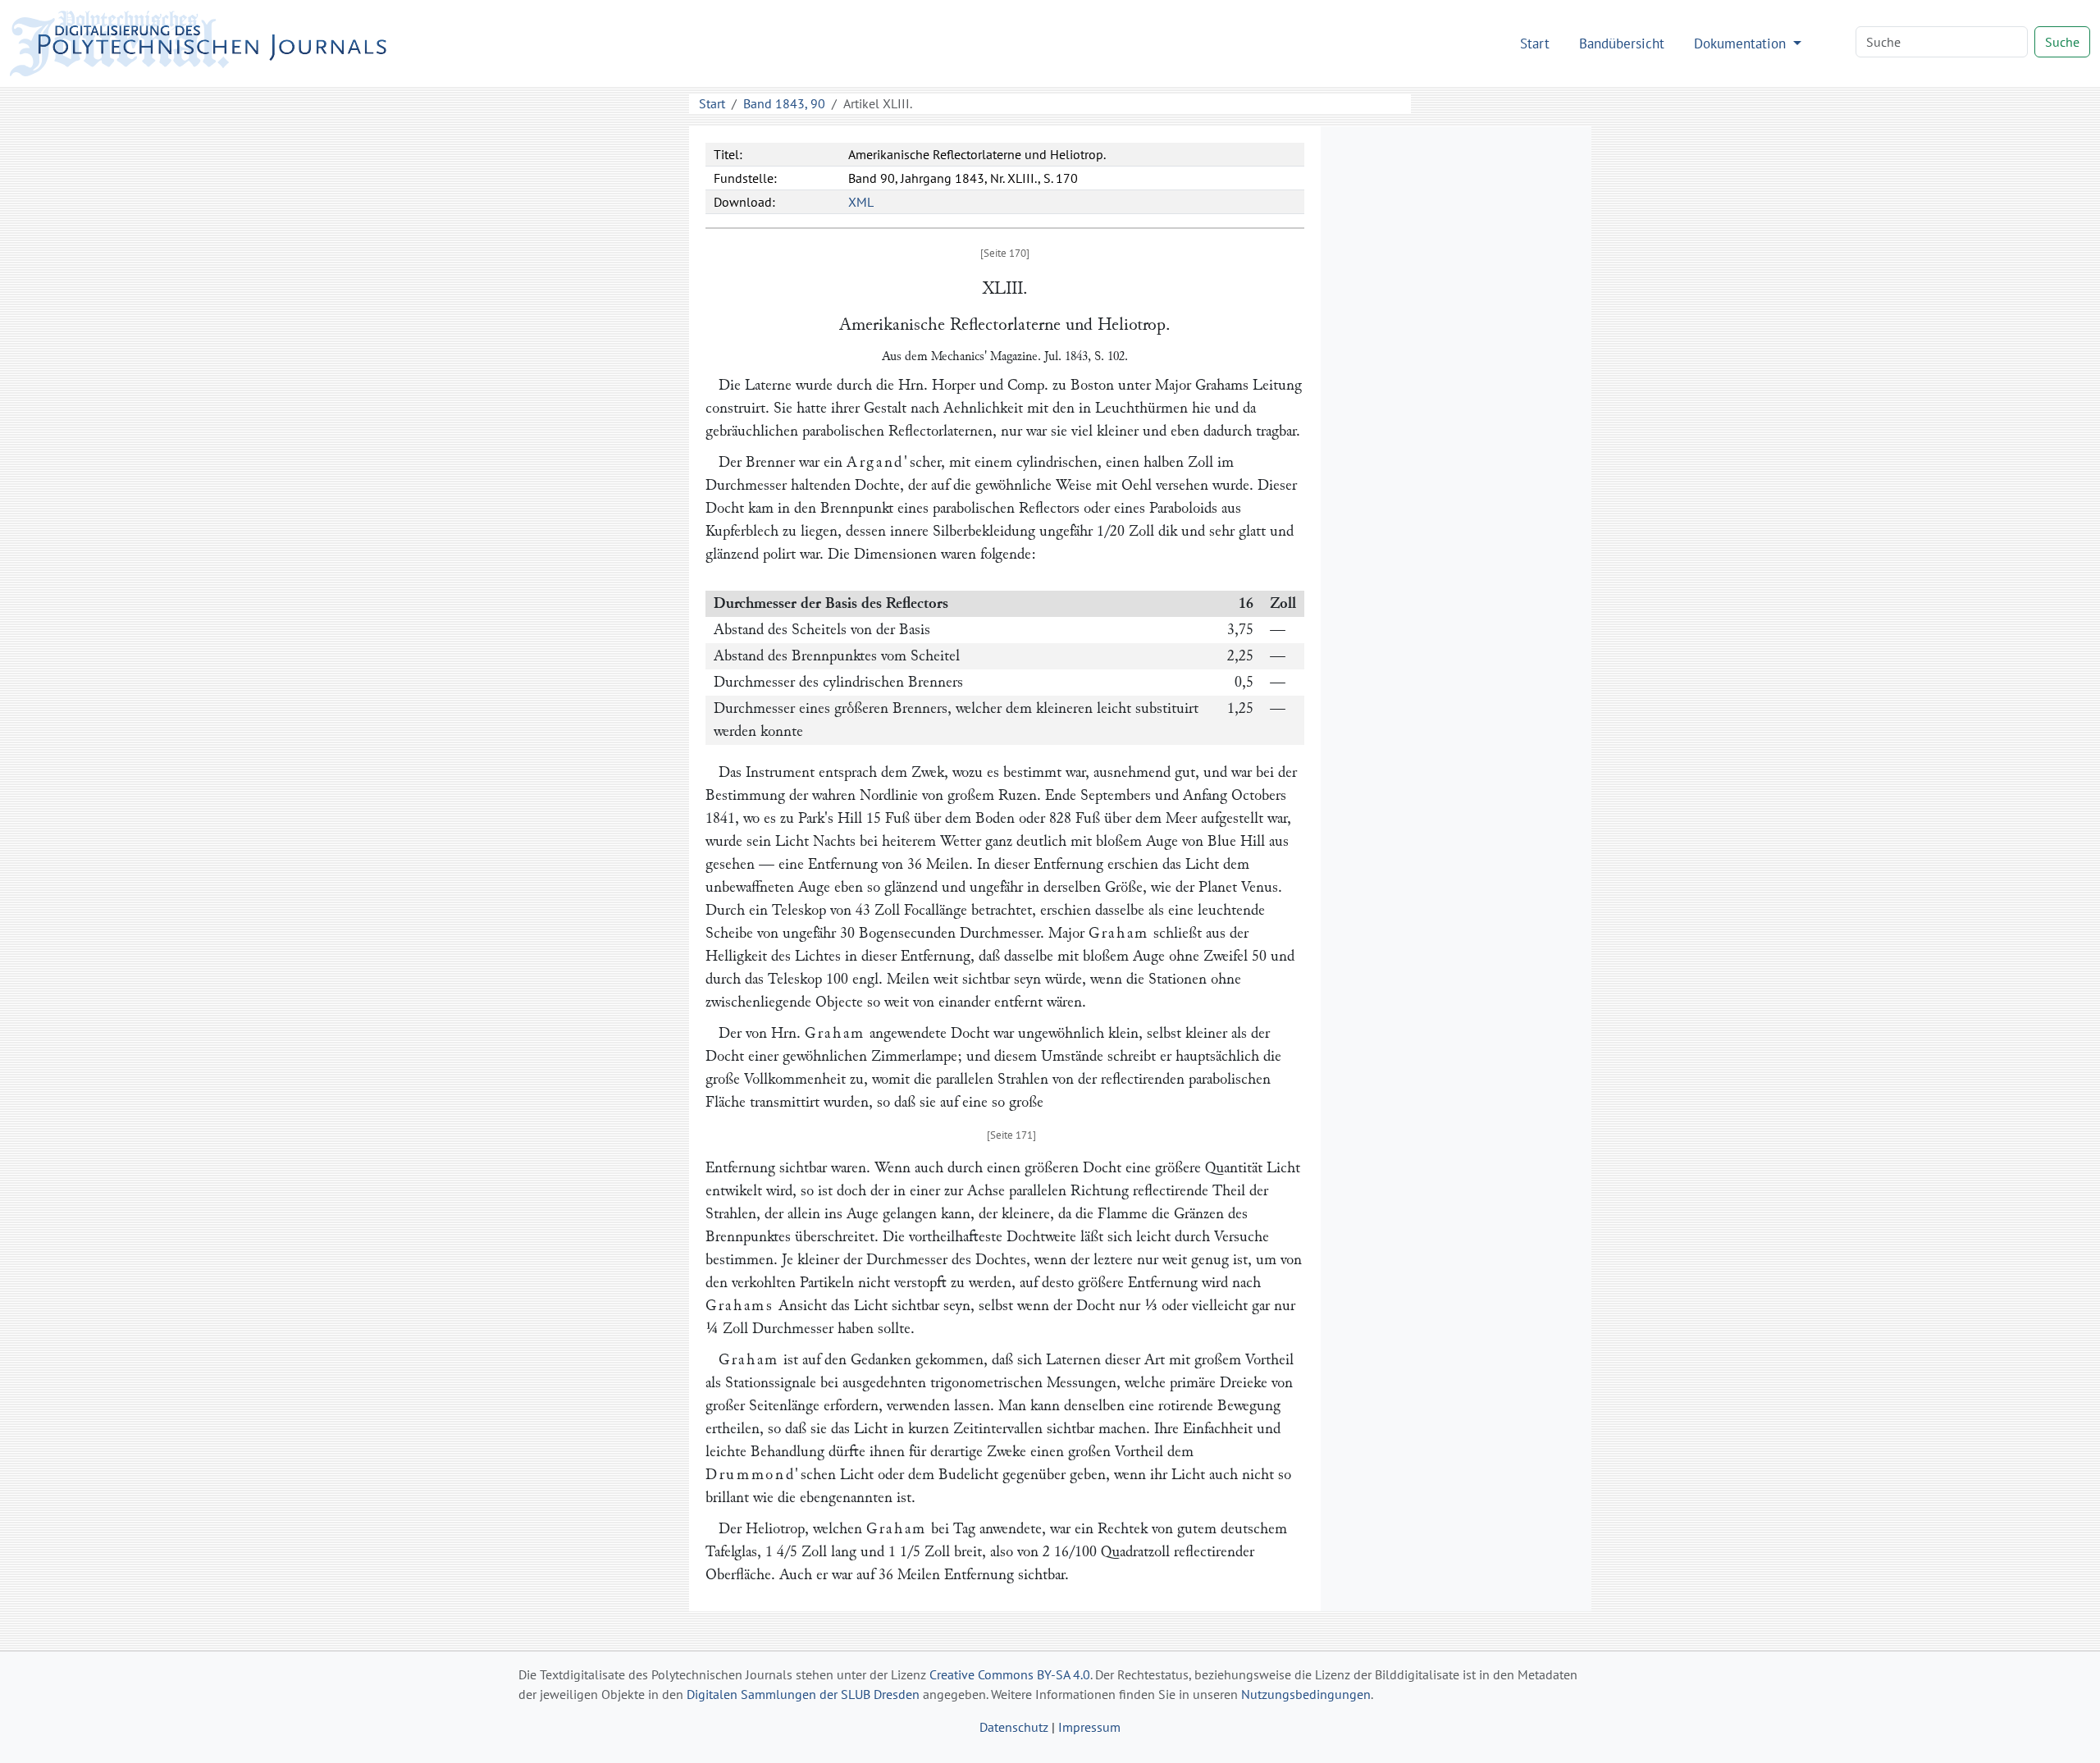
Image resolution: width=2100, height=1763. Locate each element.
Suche (2062, 42)
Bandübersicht (1622, 43)
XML (861, 202)
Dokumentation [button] (1742, 43)
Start (1535, 43)
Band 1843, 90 (784, 103)
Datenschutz (1014, 1727)
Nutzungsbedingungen (1306, 1694)
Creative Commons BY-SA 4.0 (1010, 1674)
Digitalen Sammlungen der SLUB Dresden (803, 1694)
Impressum (1089, 1727)
